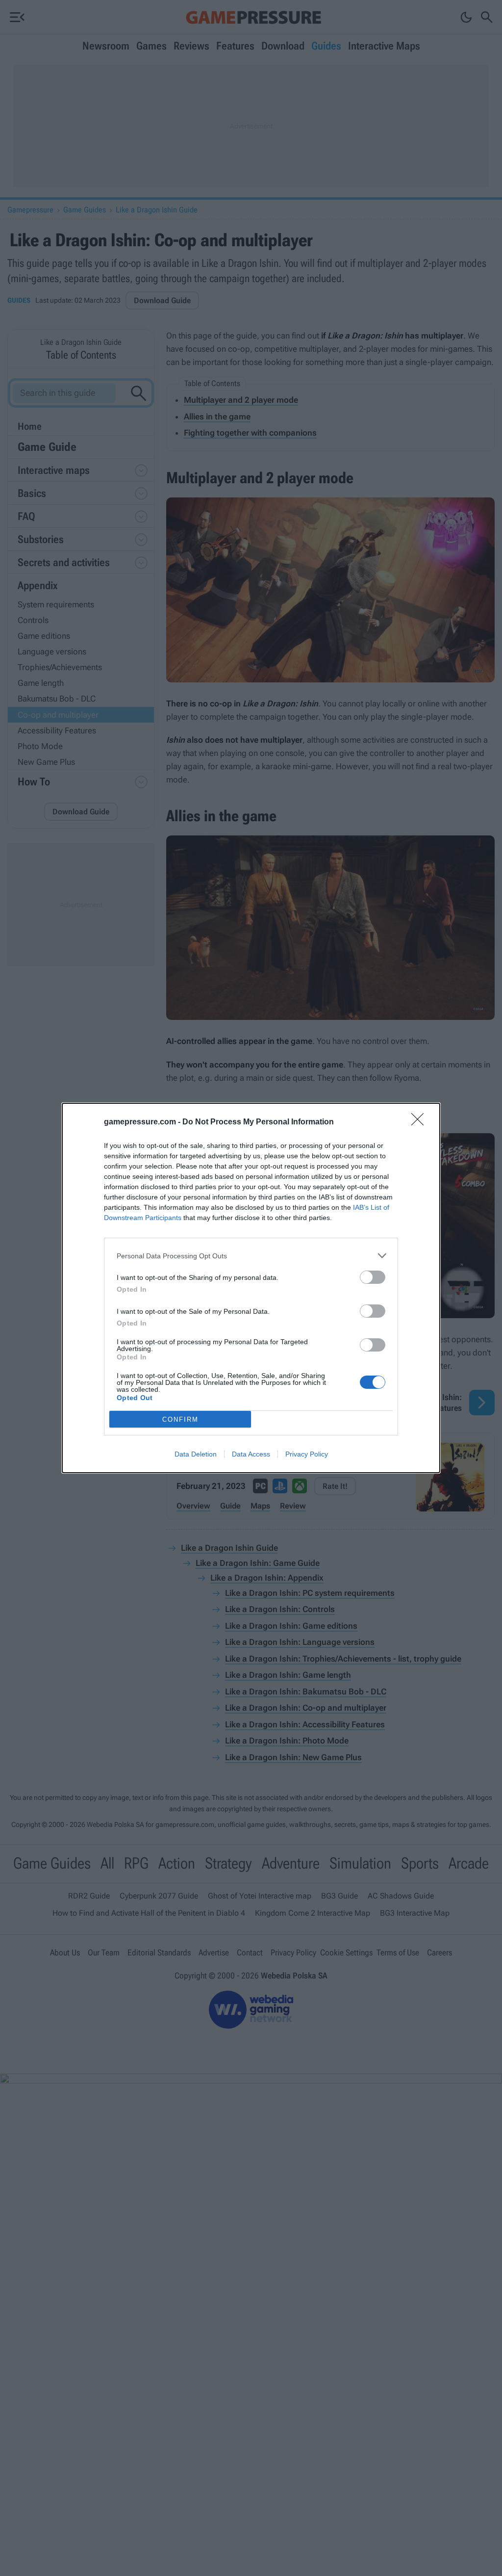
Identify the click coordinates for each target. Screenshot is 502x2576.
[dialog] (251, 1288)
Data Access (251, 1454)
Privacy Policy (307, 1454)
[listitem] (251, 1256)
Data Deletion (196, 1454)
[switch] (373, 1277)
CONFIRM (180, 1419)
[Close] (421, 1122)
